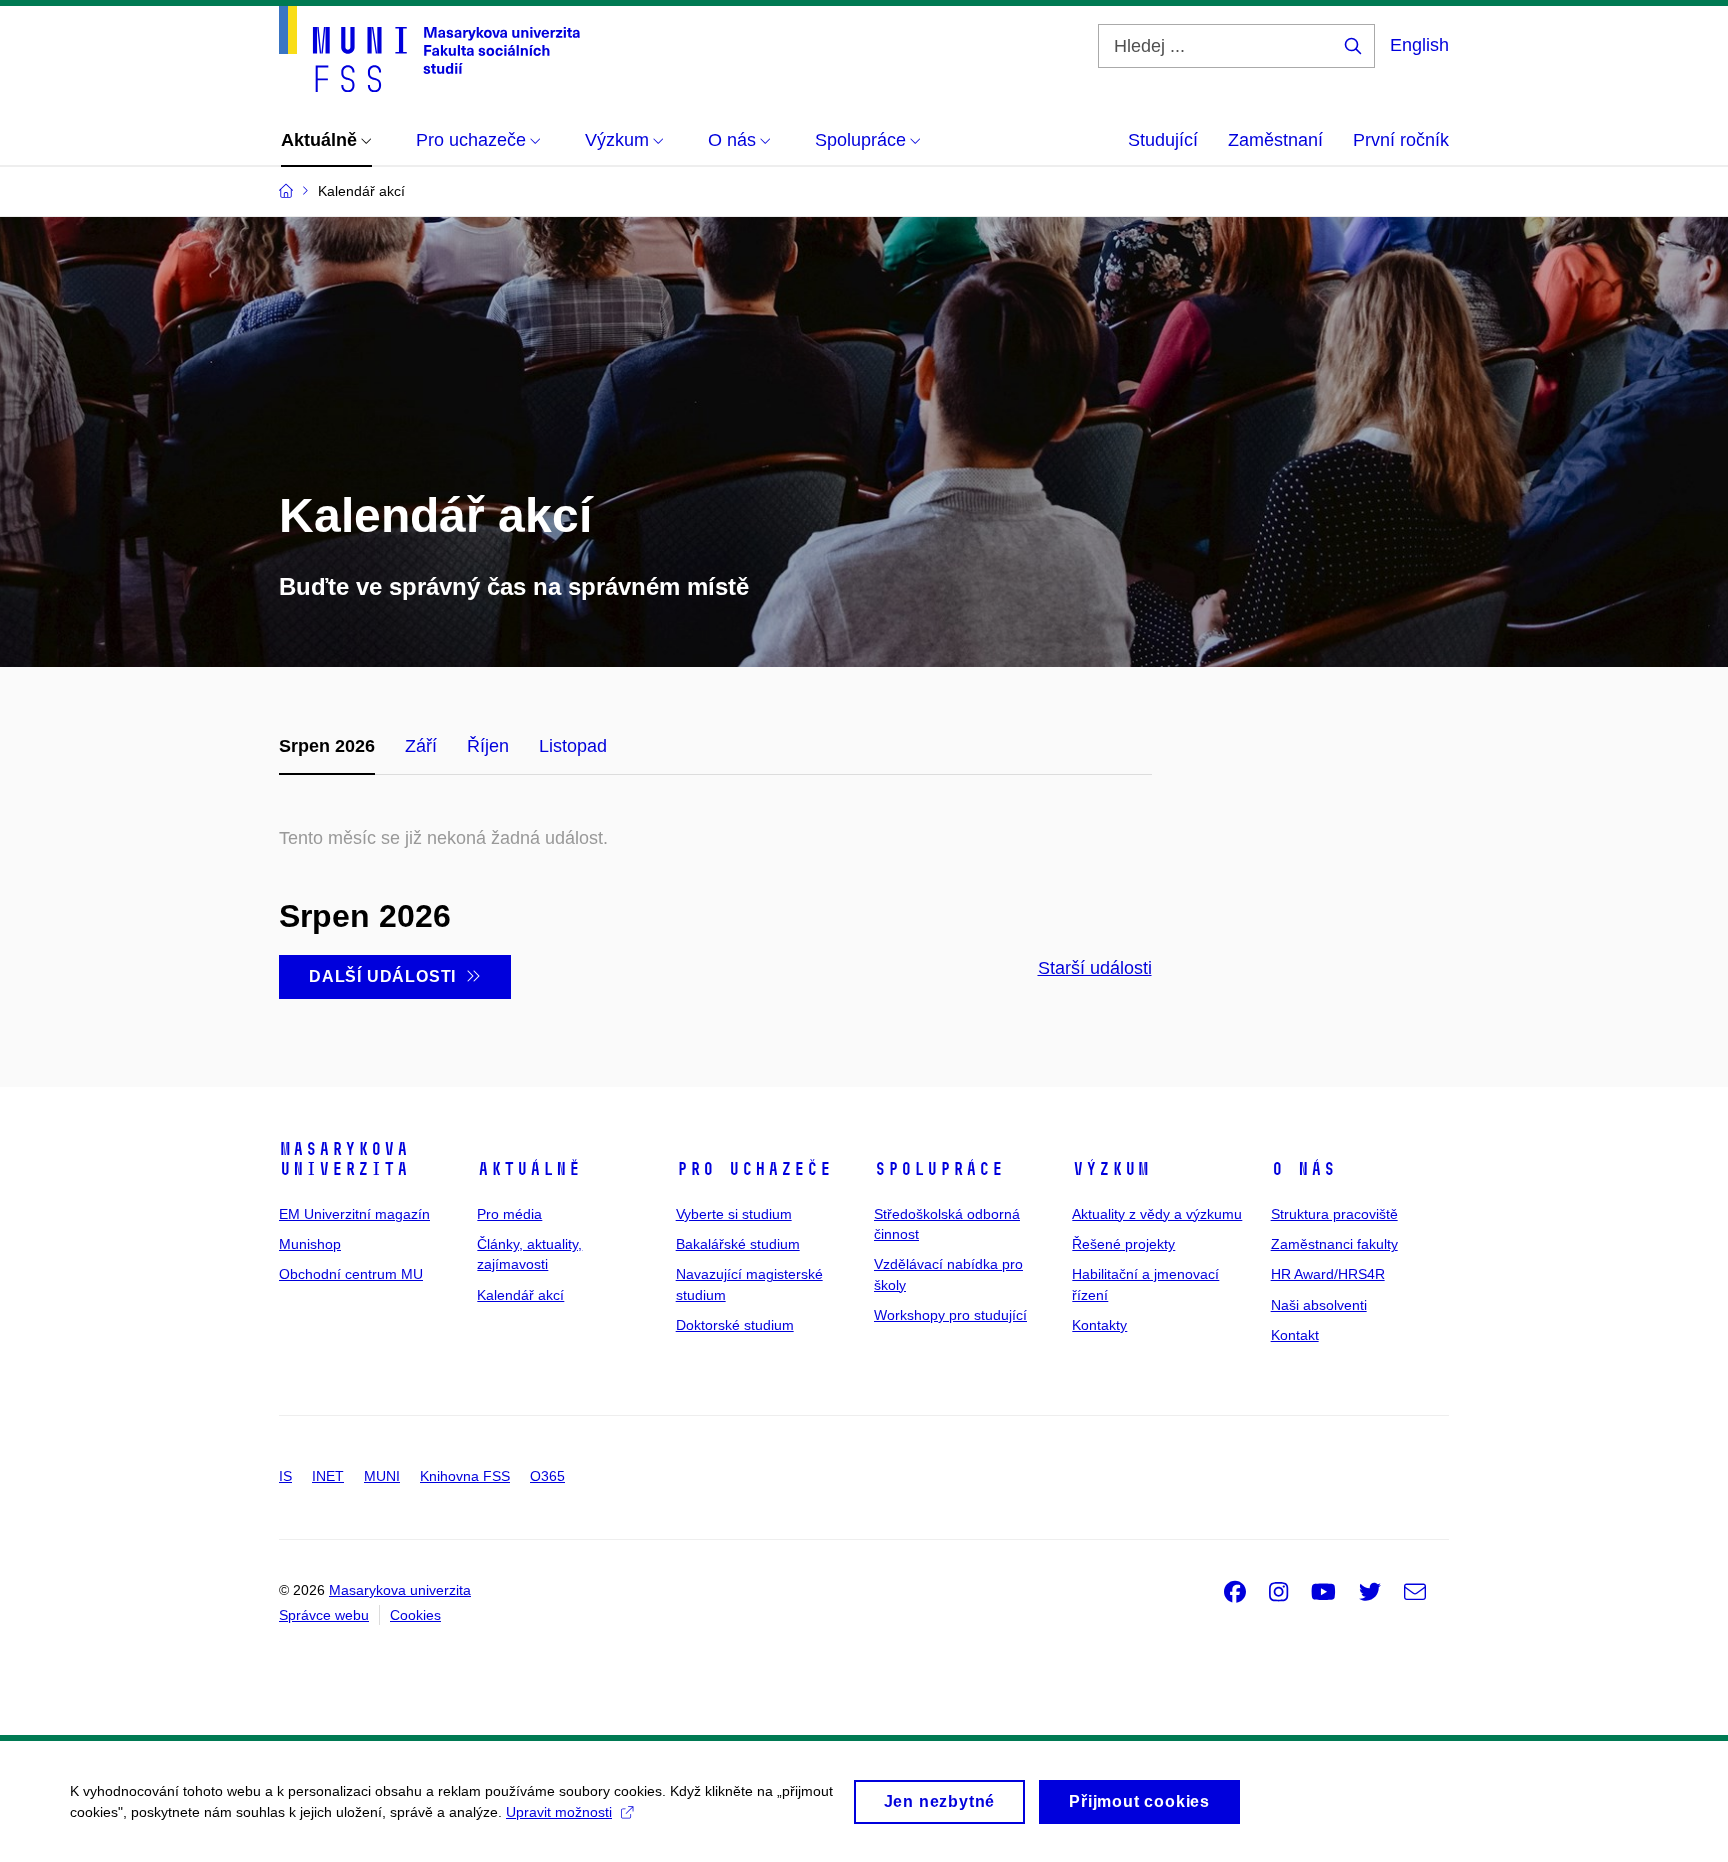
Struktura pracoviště (1334, 1214)
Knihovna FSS (465, 1476)
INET (328, 1476)
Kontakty (1099, 1325)
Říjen (488, 746)
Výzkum (1111, 1169)
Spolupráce (939, 1169)
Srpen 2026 (327, 746)
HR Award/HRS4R (1328, 1274)
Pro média (509, 1214)
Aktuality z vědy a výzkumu (1157, 1214)
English (1419, 45)
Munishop (310, 1244)
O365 (547, 1476)
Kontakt (1295, 1335)
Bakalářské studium (738, 1244)
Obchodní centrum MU (351, 1274)
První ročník (1401, 140)
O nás (1303, 1169)
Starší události (1095, 968)
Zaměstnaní (1275, 140)
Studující (1163, 140)
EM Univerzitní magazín (354, 1214)
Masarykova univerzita (344, 1159)
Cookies (415, 1615)
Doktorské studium (735, 1325)
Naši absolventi (1319, 1305)
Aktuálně (529, 1169)
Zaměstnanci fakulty (1334, 1244)
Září (421, 746)
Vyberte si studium (734, 1214)
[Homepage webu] (429, 49)
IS (285, 1476)
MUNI (382, 1476)
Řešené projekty (1123, 1244)
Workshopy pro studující (950, 1315)
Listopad (573, 746)
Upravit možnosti (559, 1812)
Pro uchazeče (754, 1169)
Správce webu (324, 1615)
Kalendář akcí (520, 1295)
